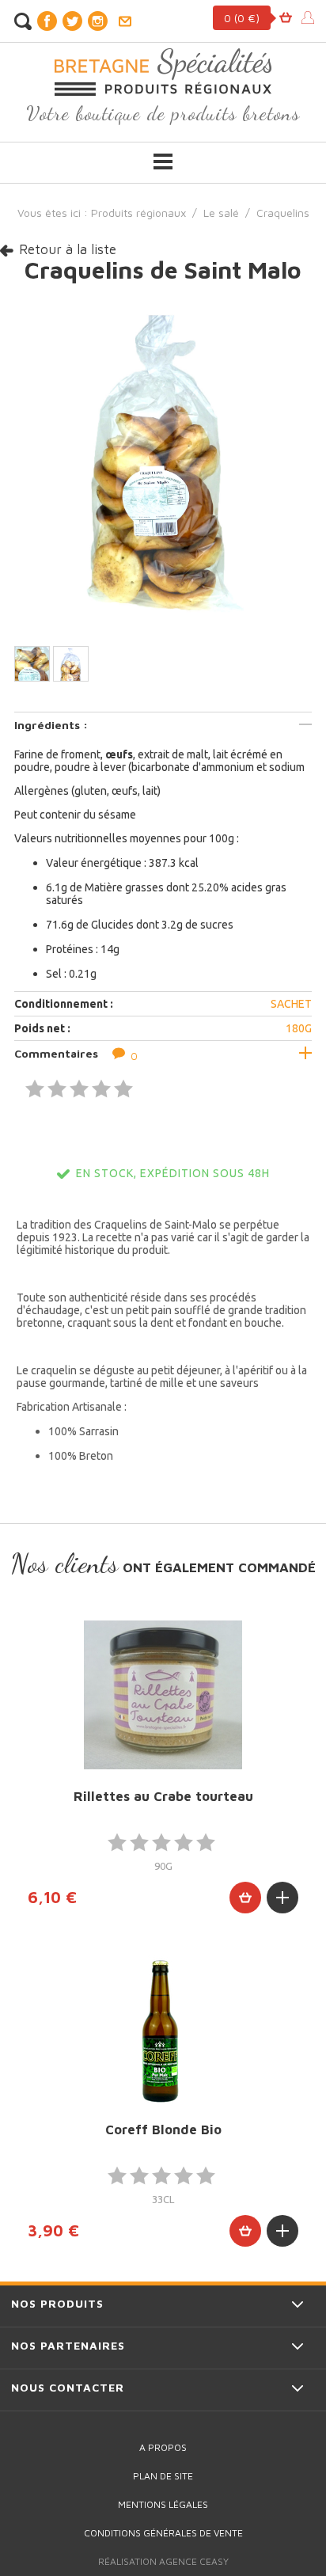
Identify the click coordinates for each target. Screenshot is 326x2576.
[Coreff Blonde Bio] (163, 2029)
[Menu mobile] (163, 161)
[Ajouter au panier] (245, 1898)
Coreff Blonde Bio (163, 2130)
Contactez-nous (125, 21)
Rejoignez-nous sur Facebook (47, 21)
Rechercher (23, 21)
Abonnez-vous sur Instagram (97, 21)
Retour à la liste (68, 249)
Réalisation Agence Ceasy (163, 2561)
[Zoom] (163, 462)
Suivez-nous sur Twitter (72, 21)
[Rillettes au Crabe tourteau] (163, 1695)
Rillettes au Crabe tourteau (163, 1796)
